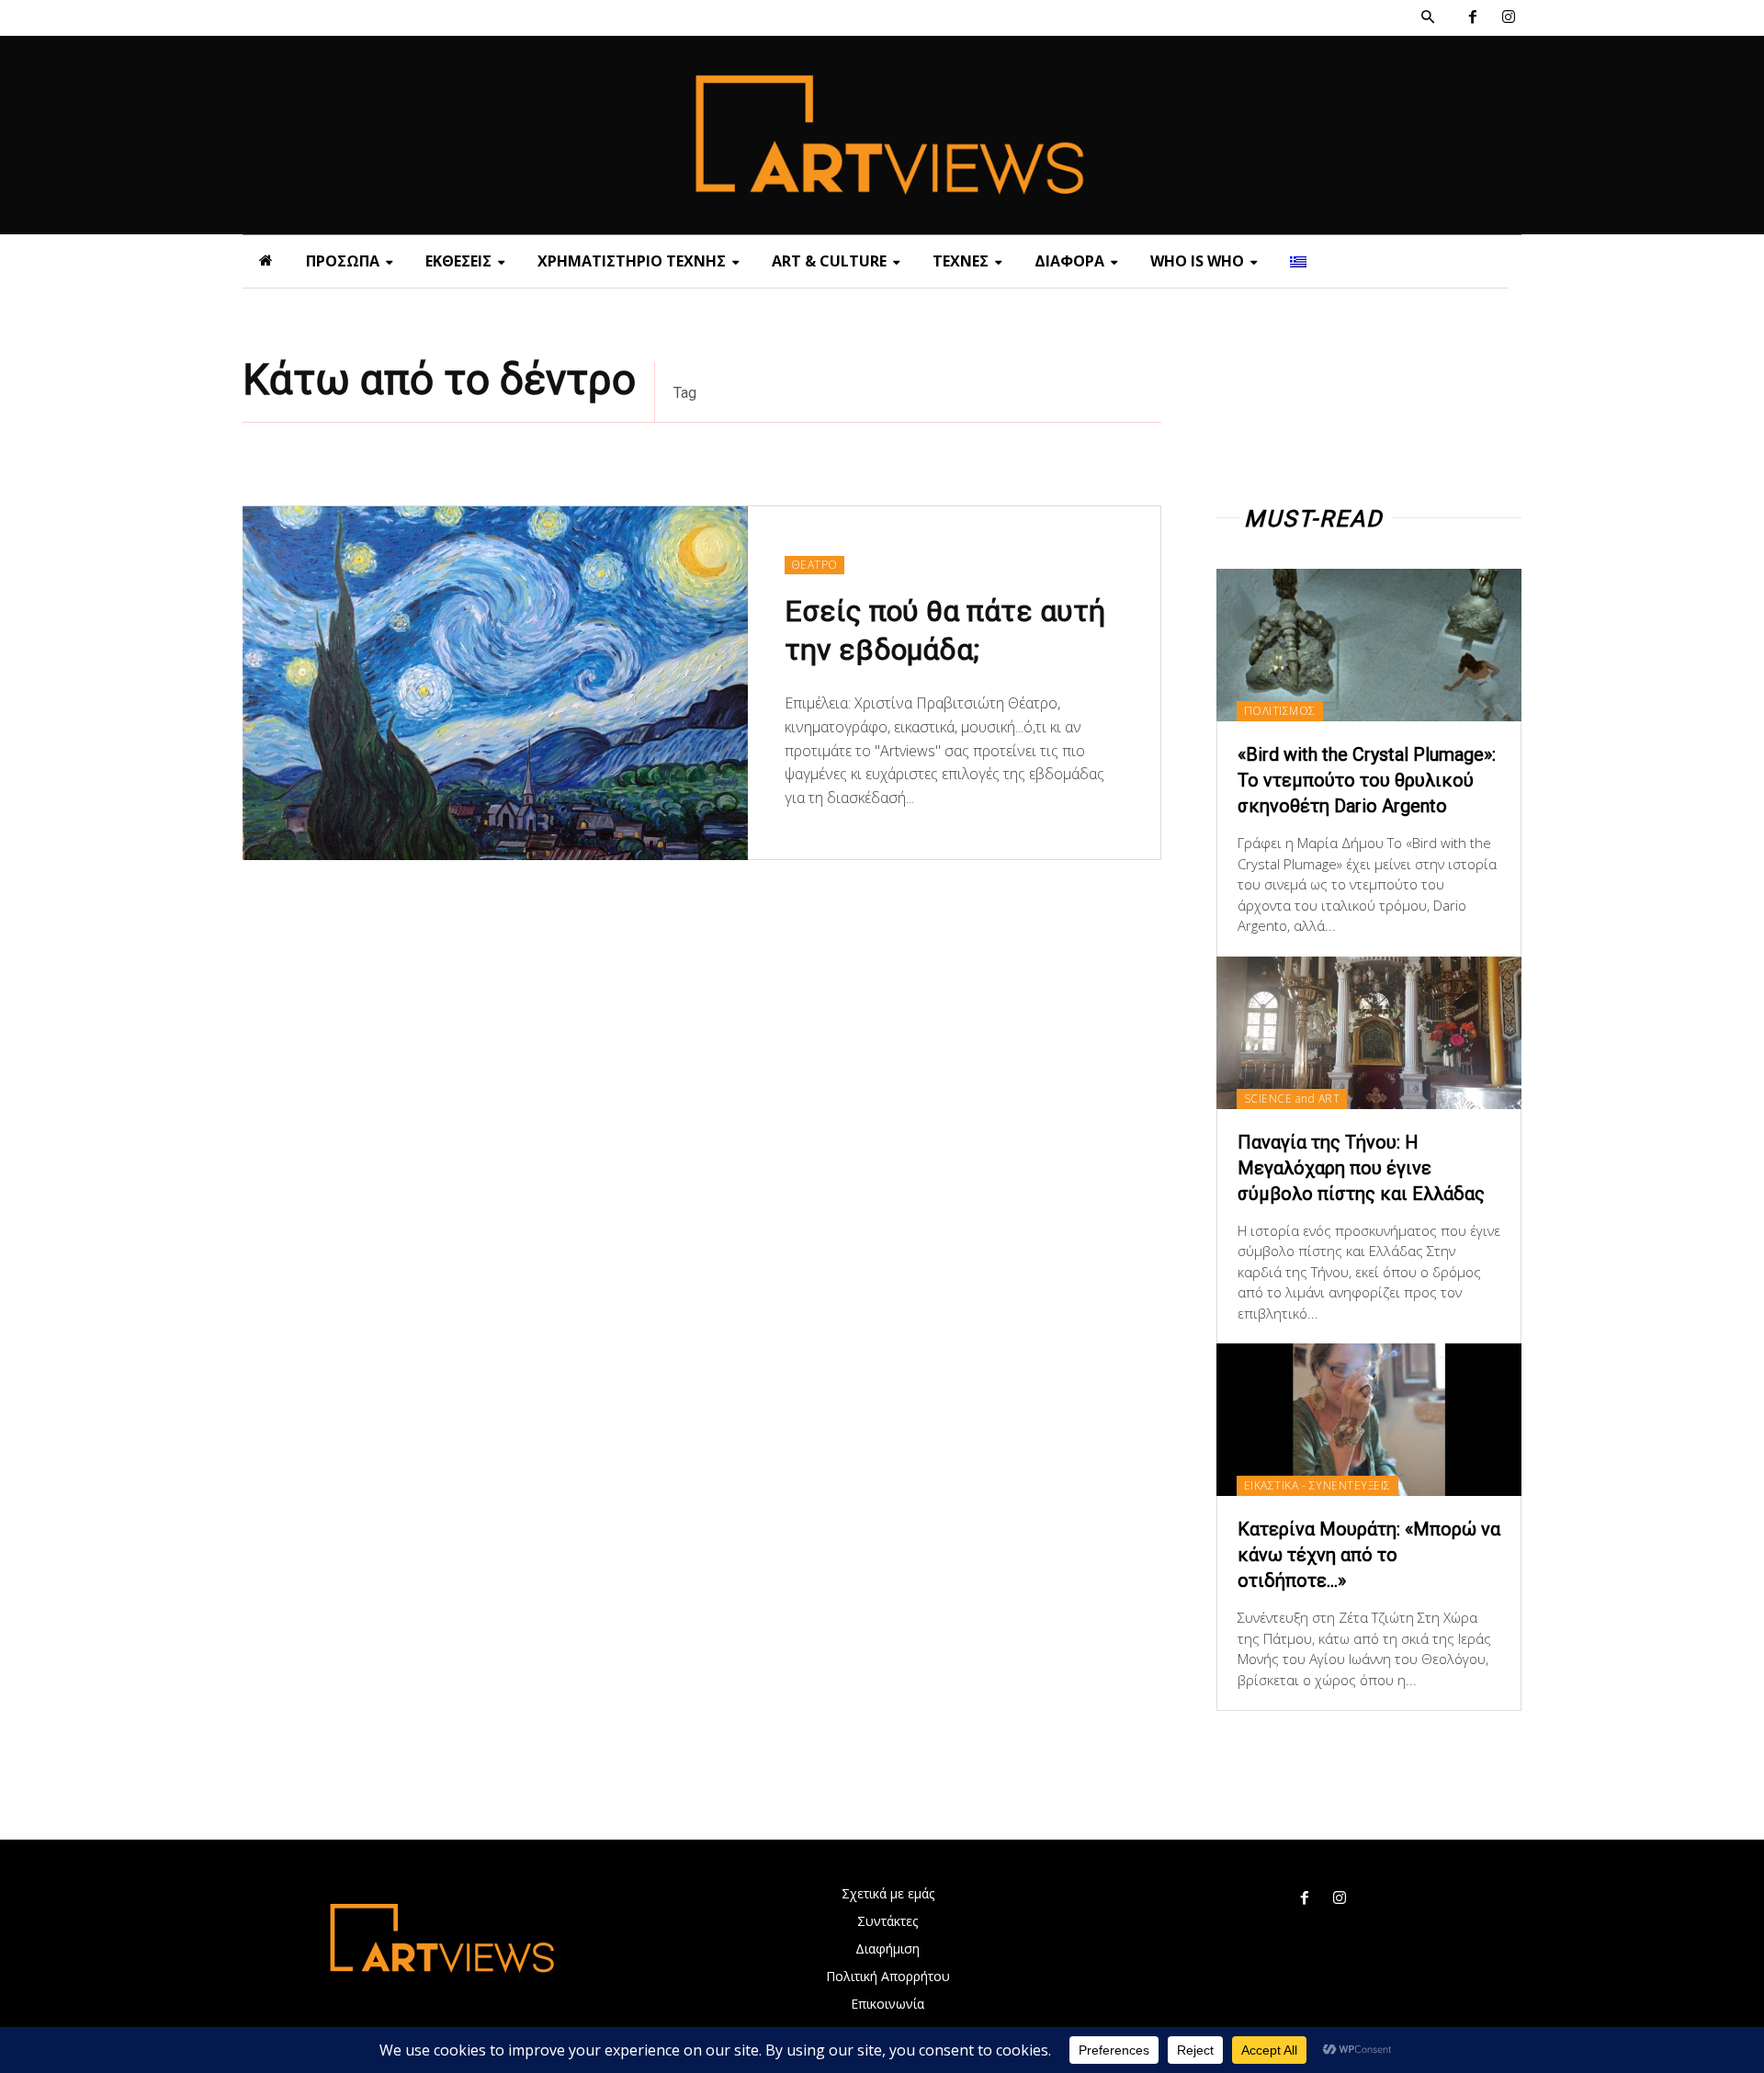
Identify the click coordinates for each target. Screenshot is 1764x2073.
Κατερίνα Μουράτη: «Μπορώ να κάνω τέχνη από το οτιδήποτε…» (1369, 1555)
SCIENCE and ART (1292, 1099)
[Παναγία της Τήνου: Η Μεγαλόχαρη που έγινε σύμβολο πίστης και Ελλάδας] (1369, 1033)
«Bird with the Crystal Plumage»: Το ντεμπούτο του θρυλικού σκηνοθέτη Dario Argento (1367, 780)
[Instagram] (1508, 18)
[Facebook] (1472, 18)
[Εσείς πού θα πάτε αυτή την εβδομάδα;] (495, 683)
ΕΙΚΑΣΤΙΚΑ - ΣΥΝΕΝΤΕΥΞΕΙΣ (1317, 1485)
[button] (1428, 17)
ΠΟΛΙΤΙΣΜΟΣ (1280, 711)
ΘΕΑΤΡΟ (814, 565)
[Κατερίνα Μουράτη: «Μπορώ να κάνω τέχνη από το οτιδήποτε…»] (1369, 1420)
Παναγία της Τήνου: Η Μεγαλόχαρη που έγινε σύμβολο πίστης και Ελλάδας (1361, 1168)
